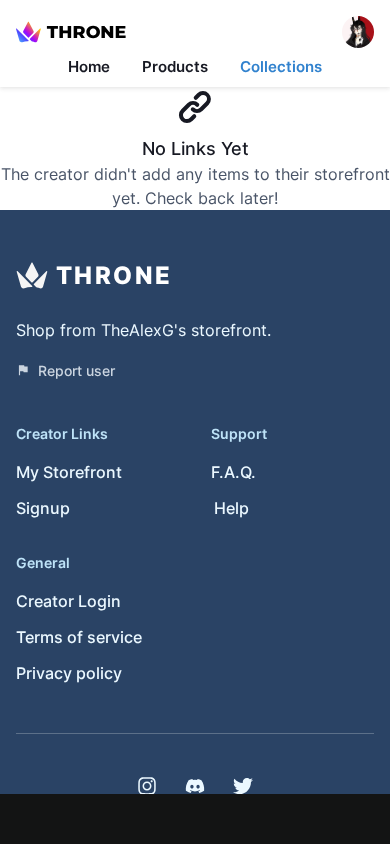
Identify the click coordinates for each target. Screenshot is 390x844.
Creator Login (68, 601)
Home (89, 66)
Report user (76, 370)
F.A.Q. (233, 472)
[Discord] (195, 786)
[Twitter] (243, 786)
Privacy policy (69, 673)
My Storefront (69, 472)
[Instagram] (147, 786)
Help (231, 508)
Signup (43, 508)
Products (175, 66)
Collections (281, 66)
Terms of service (79, 637)
